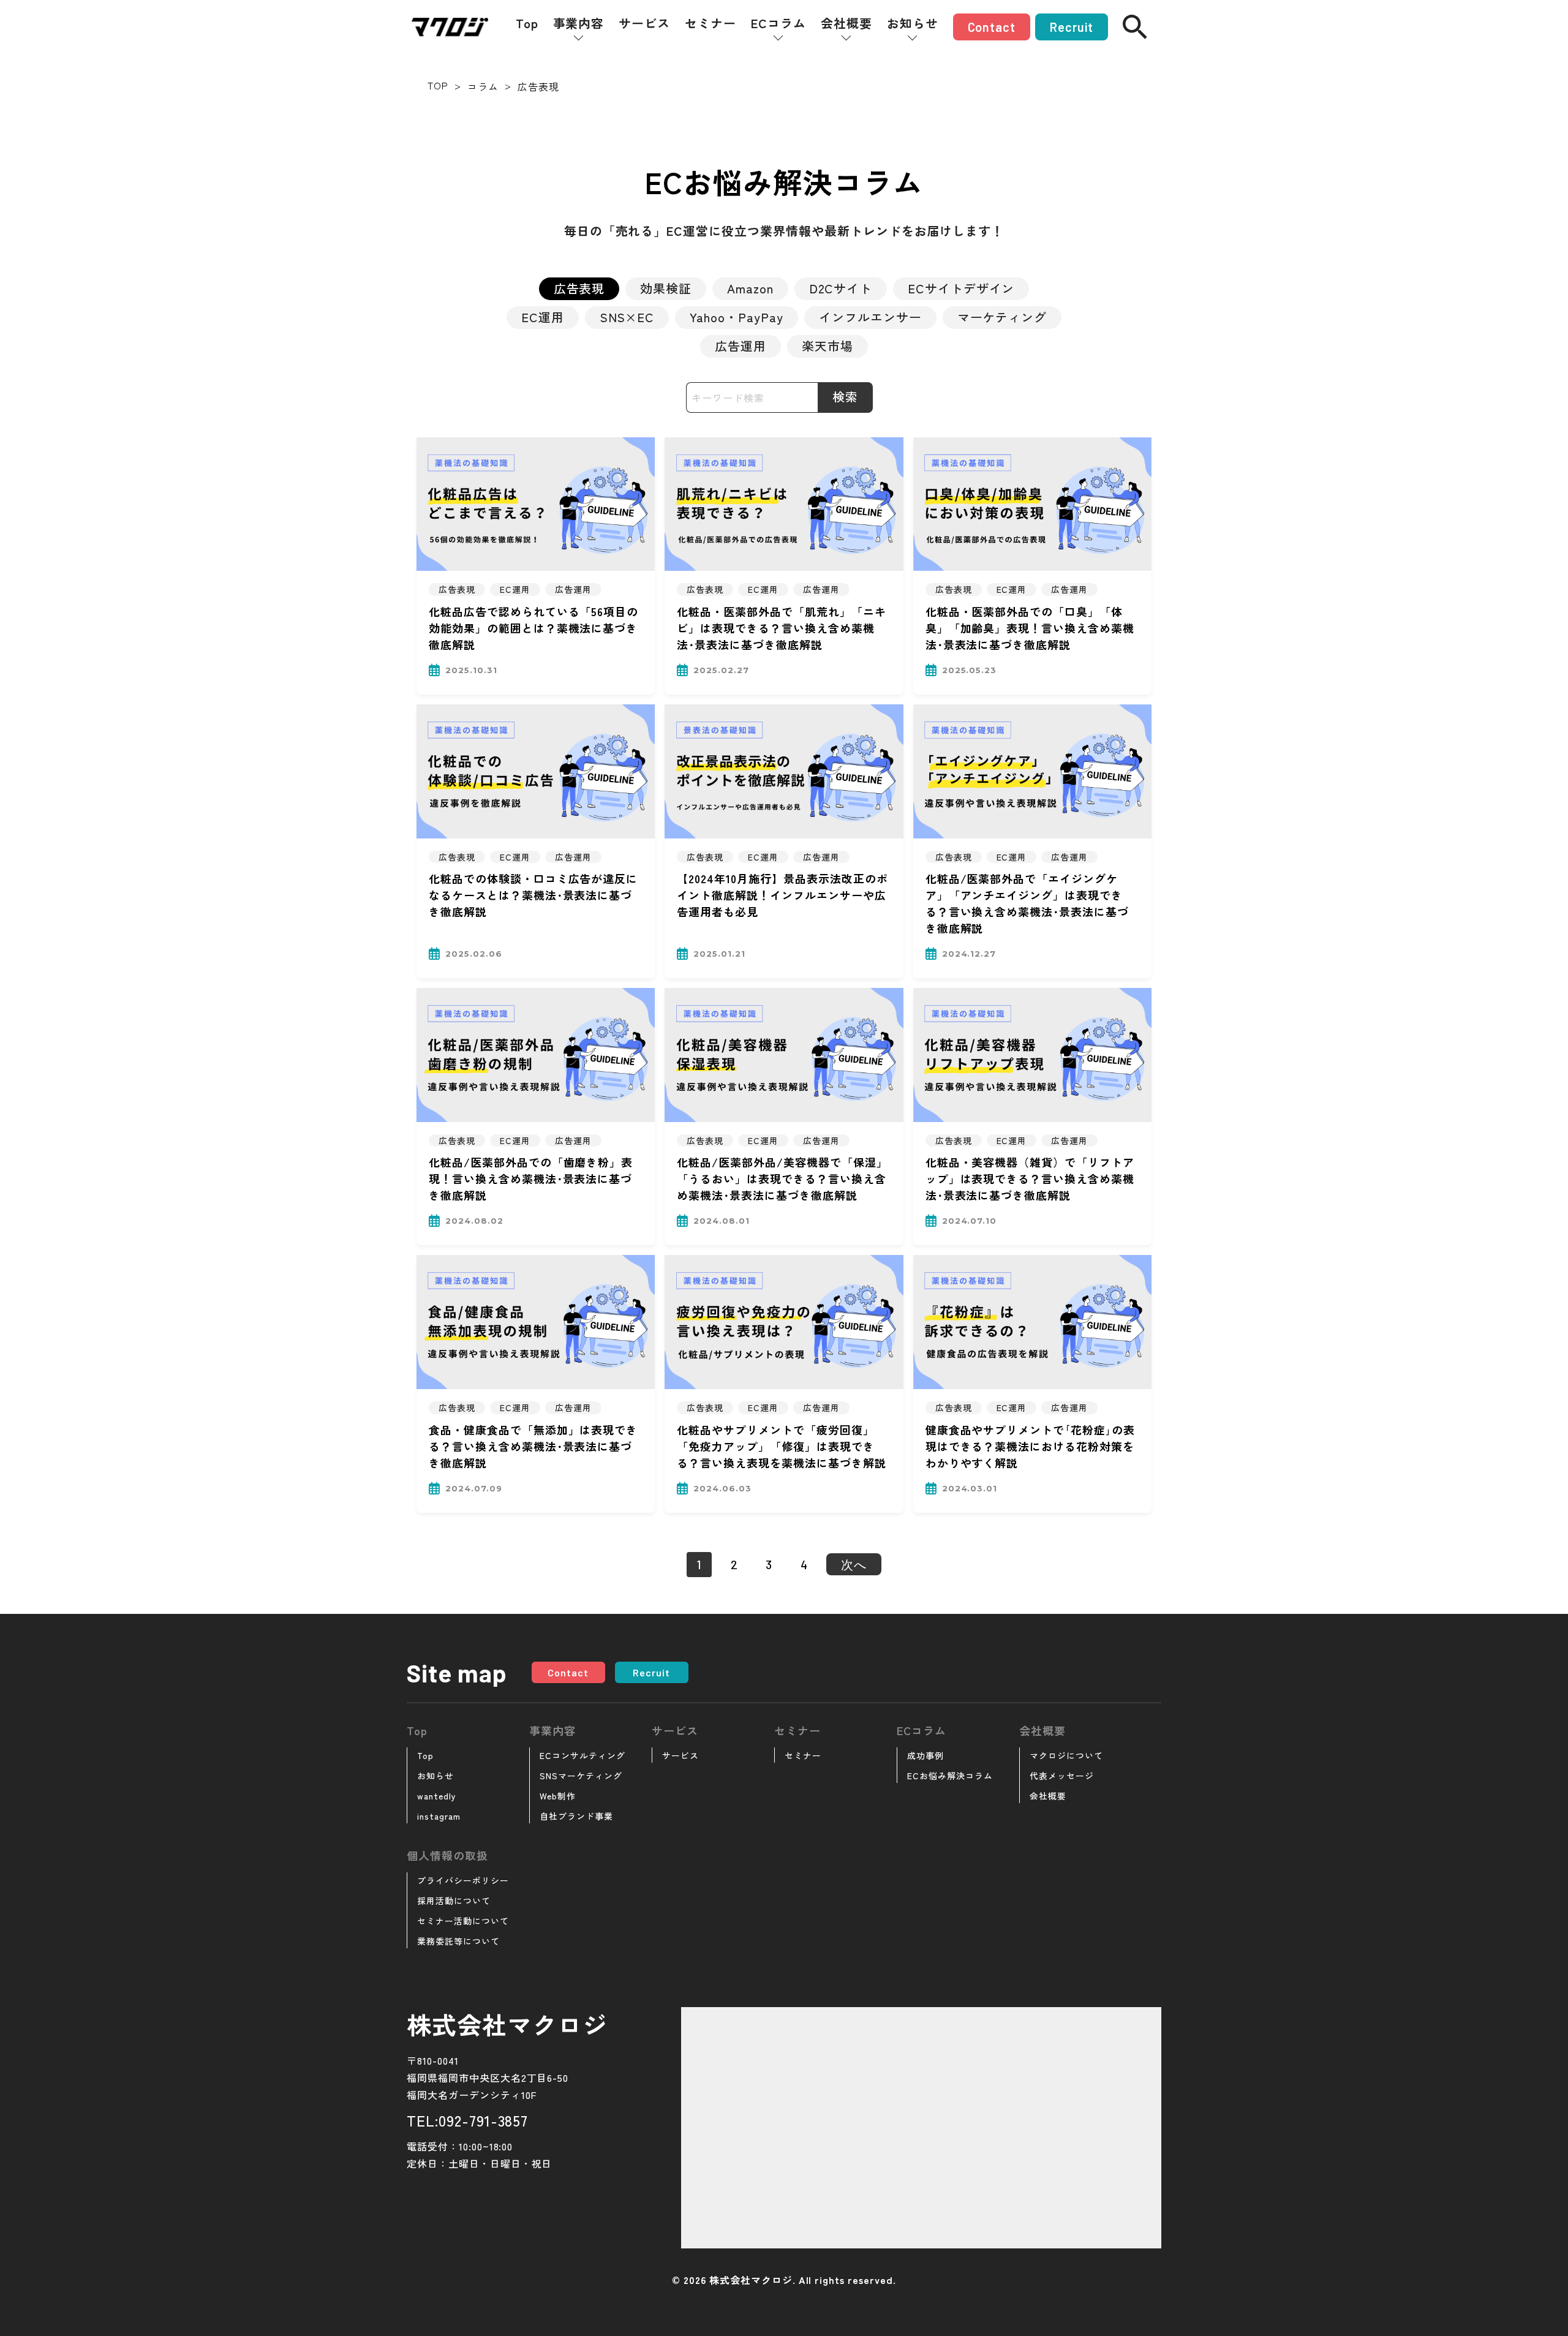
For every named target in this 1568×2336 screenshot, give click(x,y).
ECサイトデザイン (961, 288)
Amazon (750, 288)
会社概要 (846, 23)
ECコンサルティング (582, 1755)
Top (527, 23)
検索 (845, 397)
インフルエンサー (870, 317)
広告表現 (579, 288)
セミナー (710, 23)
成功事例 (925, 1755)
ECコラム (778, 23)
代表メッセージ (1062, 1776)
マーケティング (1002, 317)
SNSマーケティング (581, 1776)
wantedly (437, 1796)
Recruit (1072, 27)
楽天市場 (827, 346)
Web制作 (558, 1796)
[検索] (1135, 27)
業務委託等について (458, 1941)
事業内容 (579, 23)
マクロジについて (1066, 1755)
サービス (644, 23)
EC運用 (543, 317)
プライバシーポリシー (463, 1880)
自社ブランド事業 (576, 1816)
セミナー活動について (463, 1921)
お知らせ (913, 23)
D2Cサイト (841, 288)
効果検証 (666, 288)
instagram (439, 1816)
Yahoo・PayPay (737, 317)
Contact (992, 27)
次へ (854, 1564)
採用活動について (454, 1901)
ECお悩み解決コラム (950, 1776)
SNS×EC (627, 317)
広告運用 (741, 346)
